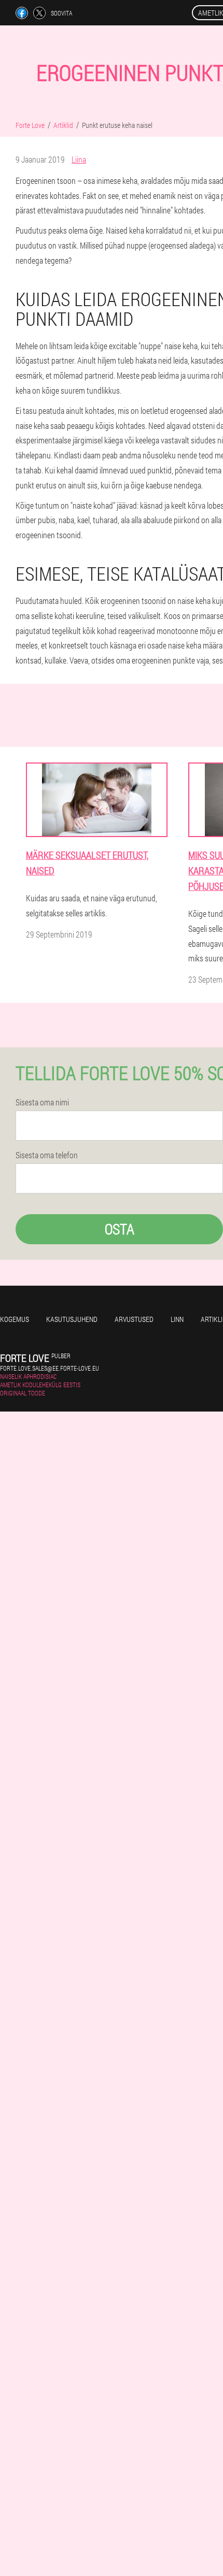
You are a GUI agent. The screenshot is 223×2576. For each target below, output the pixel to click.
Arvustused (134, 1319)
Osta (120, 1229)
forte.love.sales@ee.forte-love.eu (50, 1368)
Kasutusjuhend (72, 1319)
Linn (177, 1319)
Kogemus (15, 1319)
